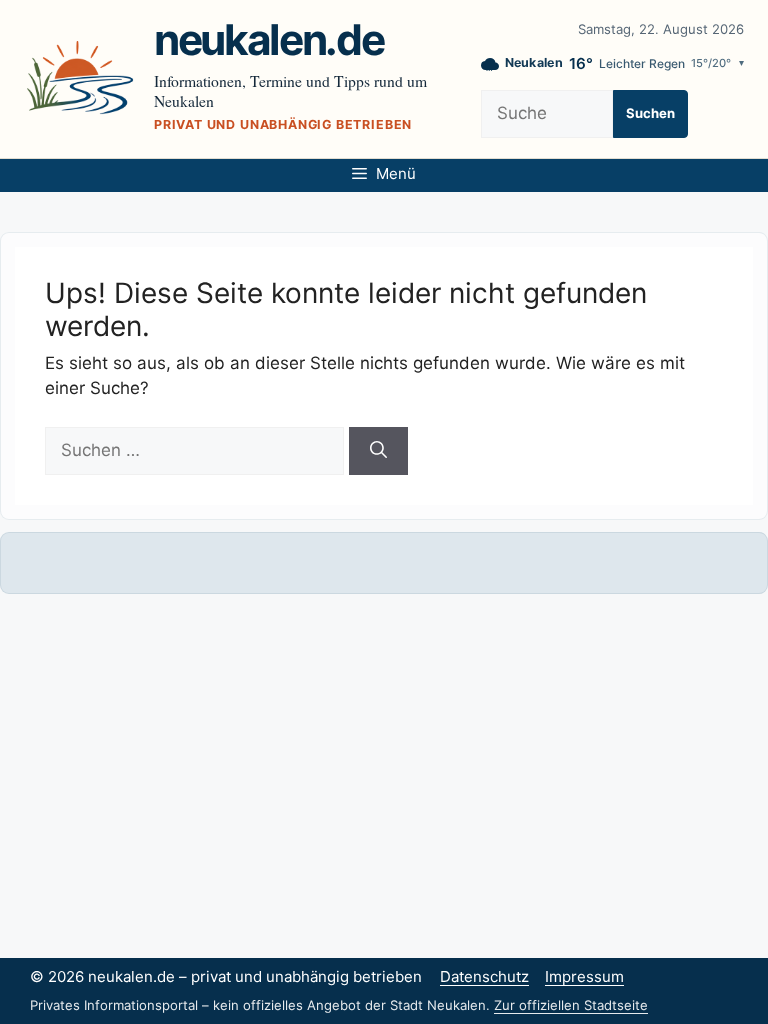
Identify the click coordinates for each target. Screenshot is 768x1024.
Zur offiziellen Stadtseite (571, 1005)
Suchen (650, 113)
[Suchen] (378, 451)
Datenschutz (484, 976)
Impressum (584, 976)
